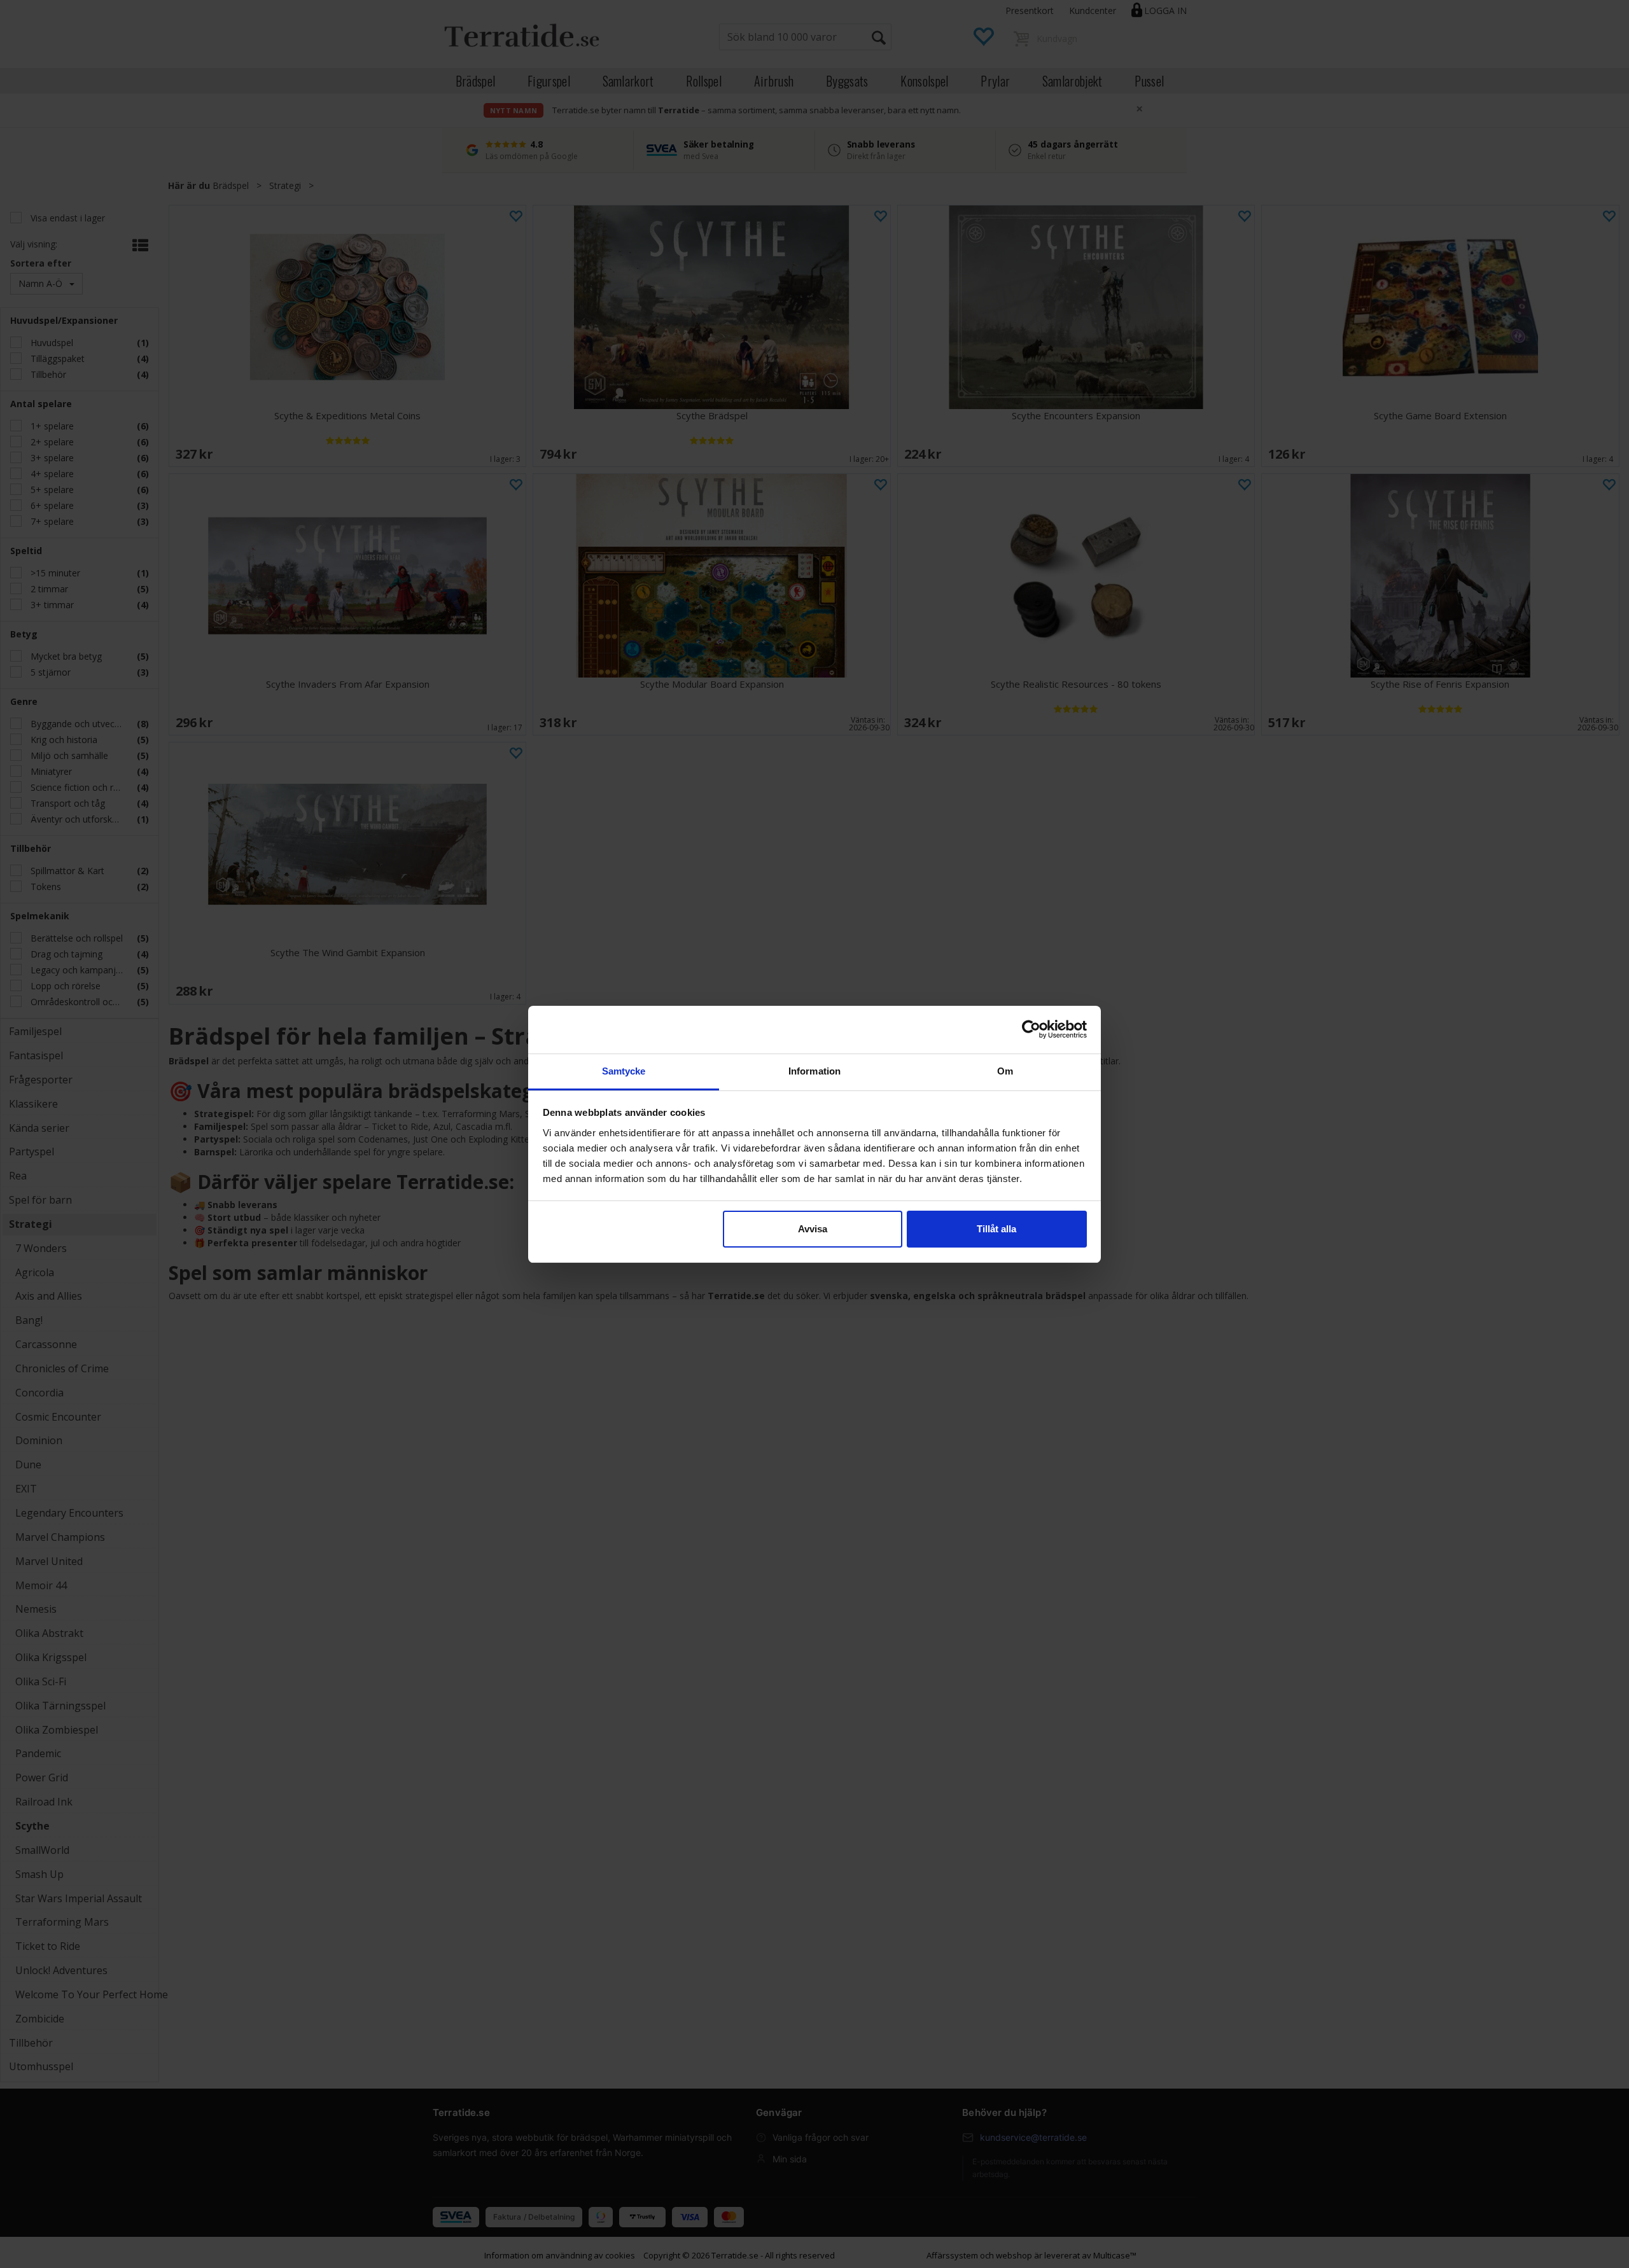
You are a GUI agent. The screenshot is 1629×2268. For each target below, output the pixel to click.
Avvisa (813, 1229)
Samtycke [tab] (624, 1071)
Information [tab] (814, 1071)
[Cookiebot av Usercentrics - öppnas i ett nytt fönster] (1031, 1029)
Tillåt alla (996, 1229)
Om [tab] (1005, 1071)
